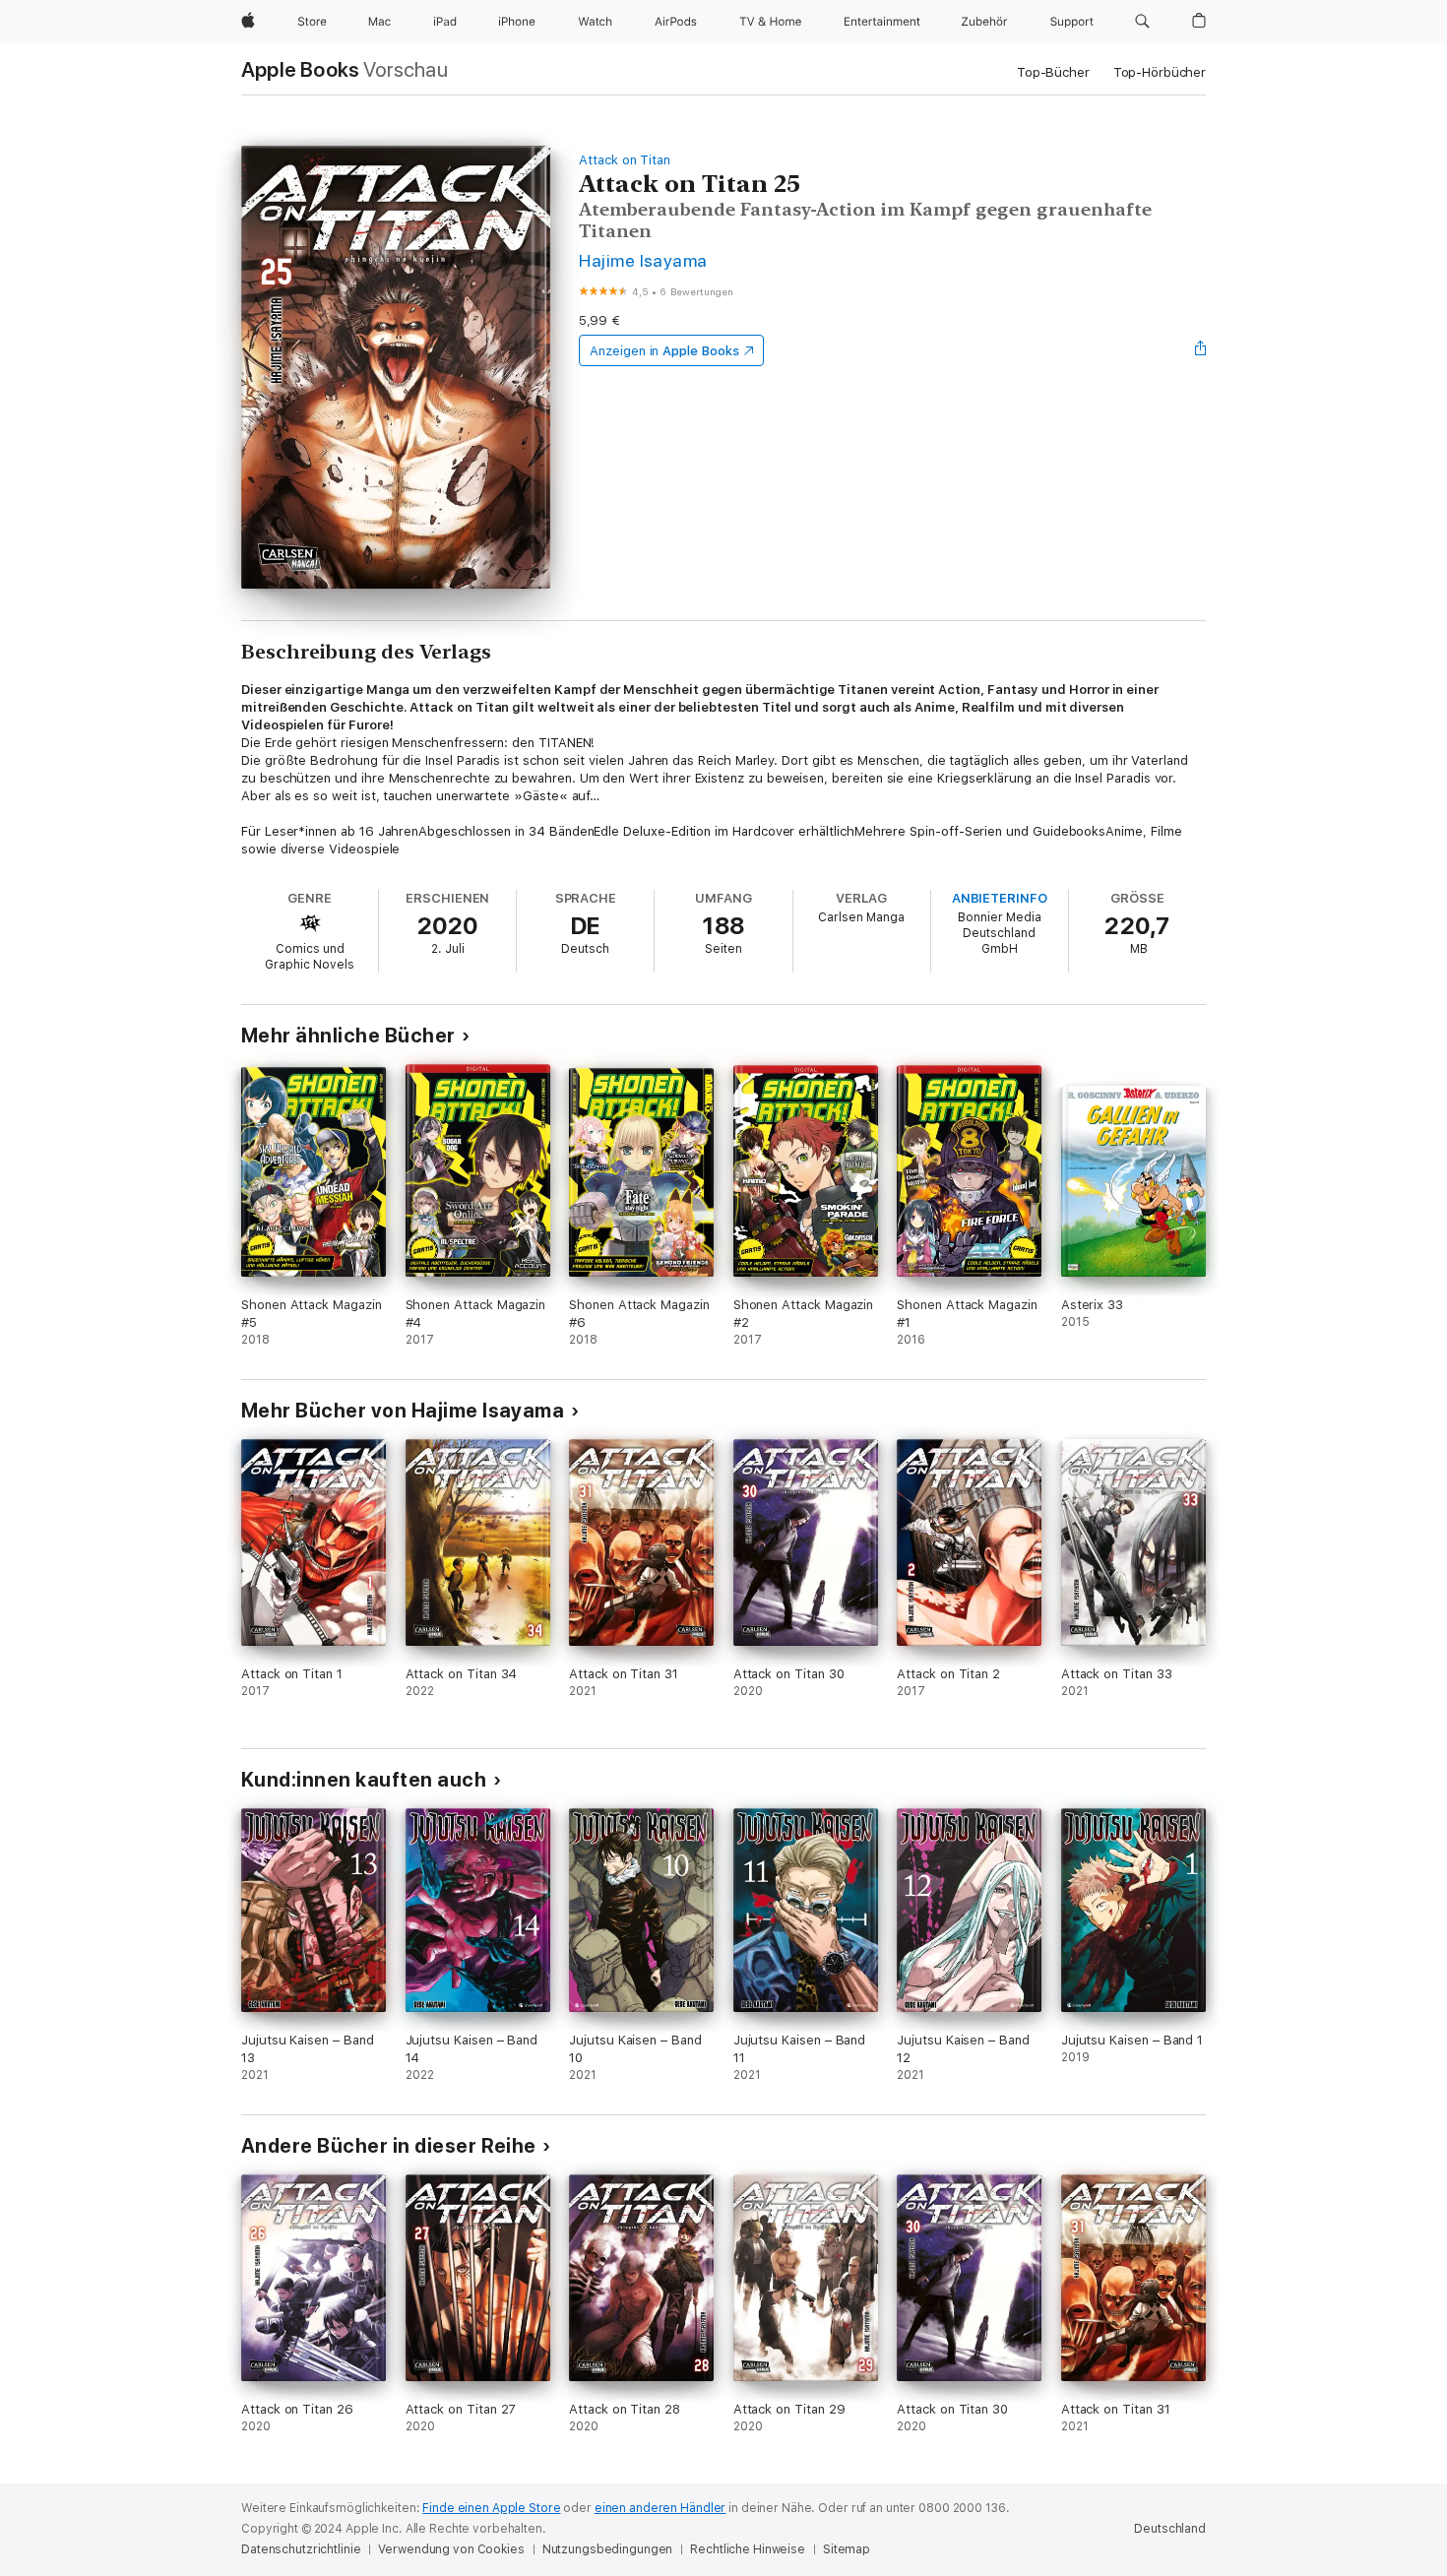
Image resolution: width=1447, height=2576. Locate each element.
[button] (1142, 22)
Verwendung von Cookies (451, 2549)
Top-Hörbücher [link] (1160, 72)
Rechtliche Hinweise (748, 2549)
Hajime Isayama (643, 260)
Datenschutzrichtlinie (301, 2549)
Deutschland (1170, 2529)
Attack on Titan (625, 160)
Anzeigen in (664, 351)
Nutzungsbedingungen (608, 2549)
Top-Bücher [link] (1053, 72)
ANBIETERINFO (1000, 898)
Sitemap (847, 2549)
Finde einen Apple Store (491, 2508)
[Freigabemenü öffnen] (1201, 350)
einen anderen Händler (660, 2508)
